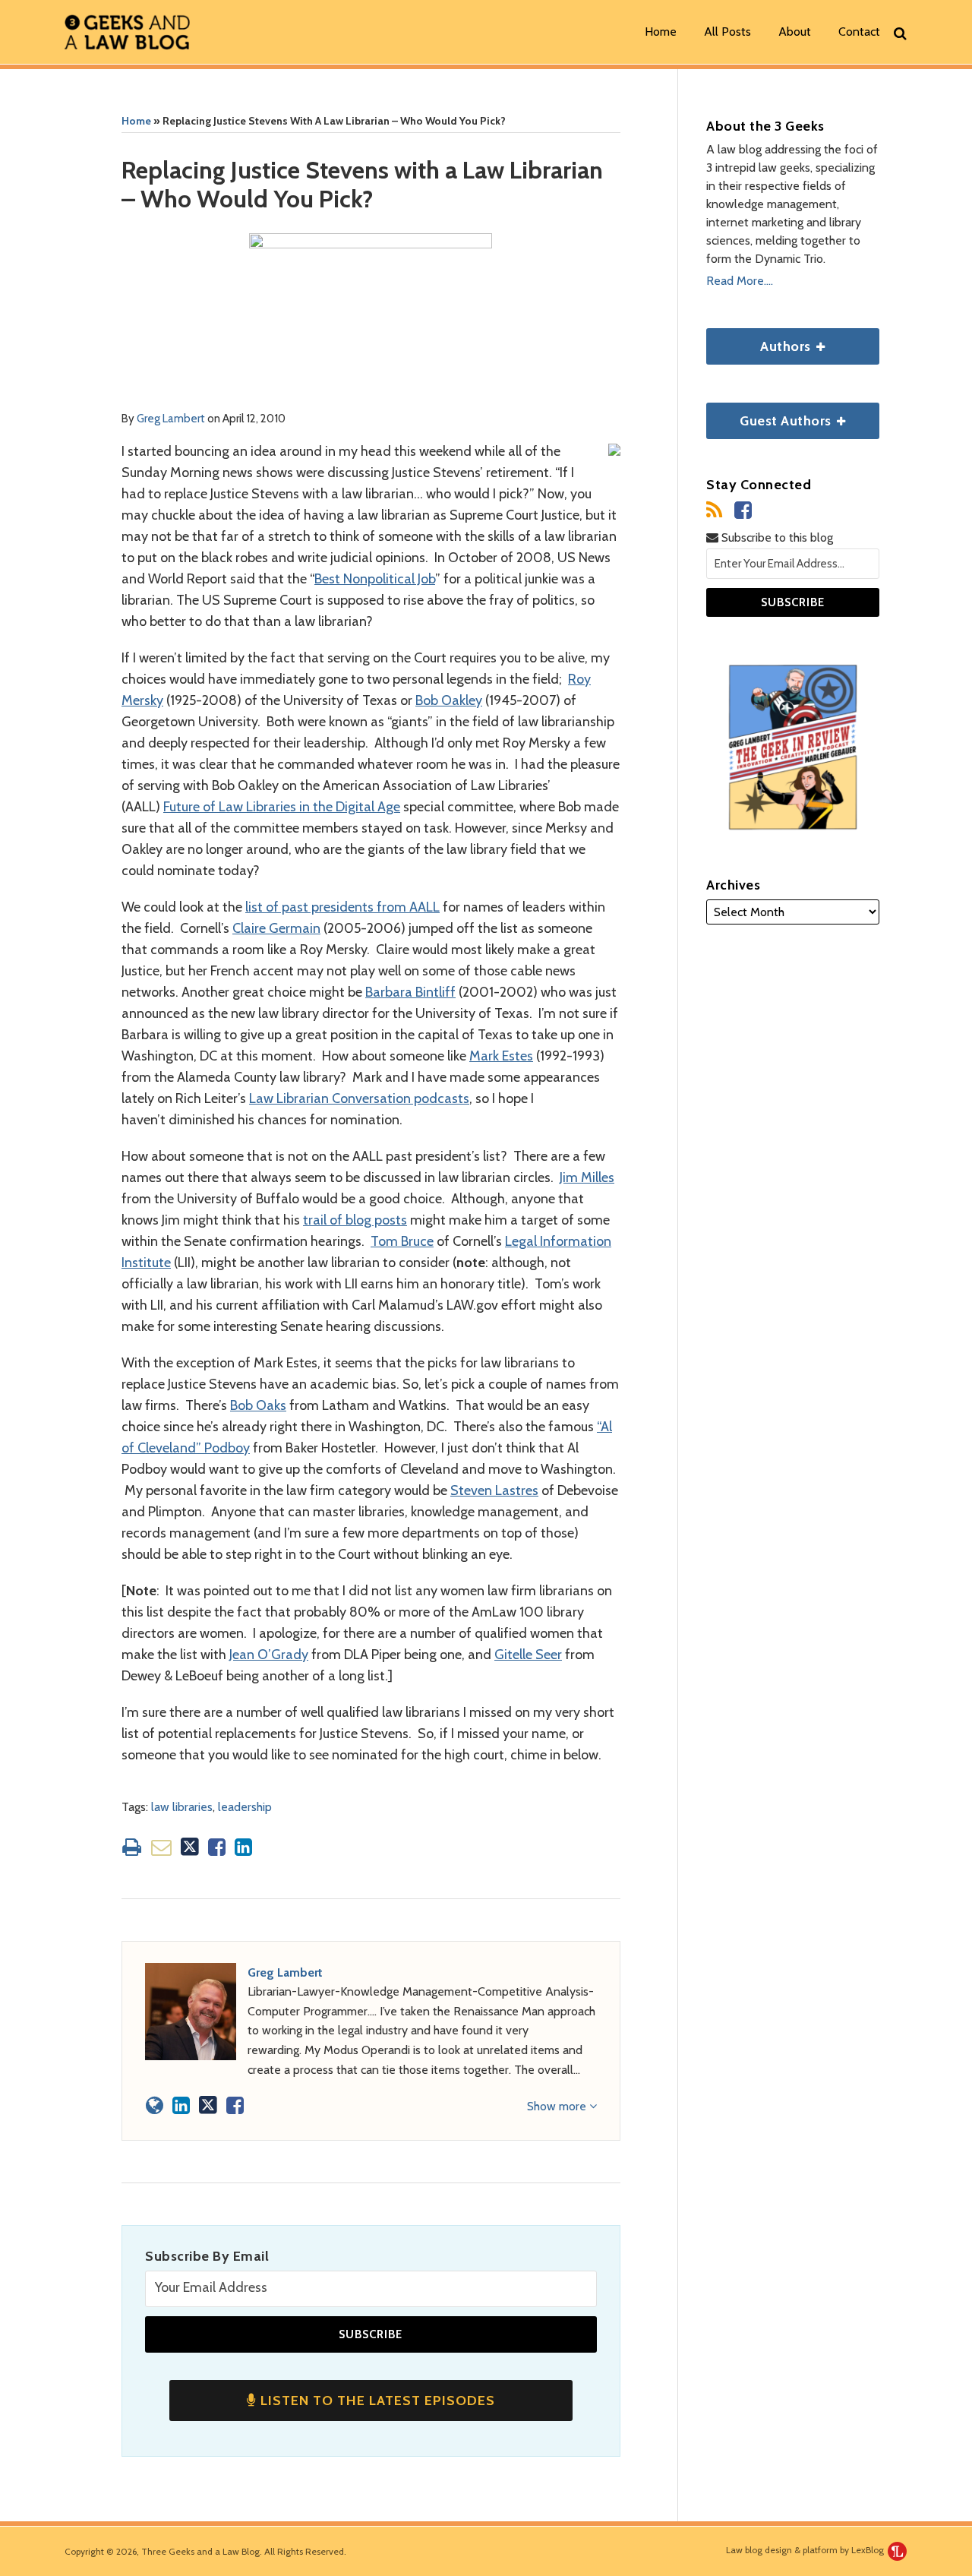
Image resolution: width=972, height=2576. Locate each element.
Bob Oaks (258, 1405)
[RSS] (714, 510)
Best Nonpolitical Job (375, 579)
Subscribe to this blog (776, 537)
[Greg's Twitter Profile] (208, 2105)
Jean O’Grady (269, 1655)
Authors (760, 341)
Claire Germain (276, 928)
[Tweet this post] (190, 1847)
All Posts (727, 32)
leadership (245, 1807)
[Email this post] (161, 1847)
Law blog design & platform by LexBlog (806, 2550)
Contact (859, 32)
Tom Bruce (402, 1241)
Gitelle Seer (528, 1655)
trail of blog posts (355, 1220)
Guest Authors (770, 416)
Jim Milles (587, 1177)
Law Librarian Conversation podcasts (359, 1098)
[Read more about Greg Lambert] (155, 2105)
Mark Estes (501, 1056)
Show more (558, 2106)
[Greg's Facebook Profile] (235, 2105)
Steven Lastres (494, 1490)
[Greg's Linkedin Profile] (181, 2105)
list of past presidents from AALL (342, 907)
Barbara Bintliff (410, 992)
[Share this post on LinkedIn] (243, 1847)
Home (661, 32)
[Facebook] (743, 510)
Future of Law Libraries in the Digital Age (282, 807)
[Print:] (132, 1847)
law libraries (182, 1807)
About (795, 32)
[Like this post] (217, 1847)
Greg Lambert (171, 419)
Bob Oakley (449, 700)
